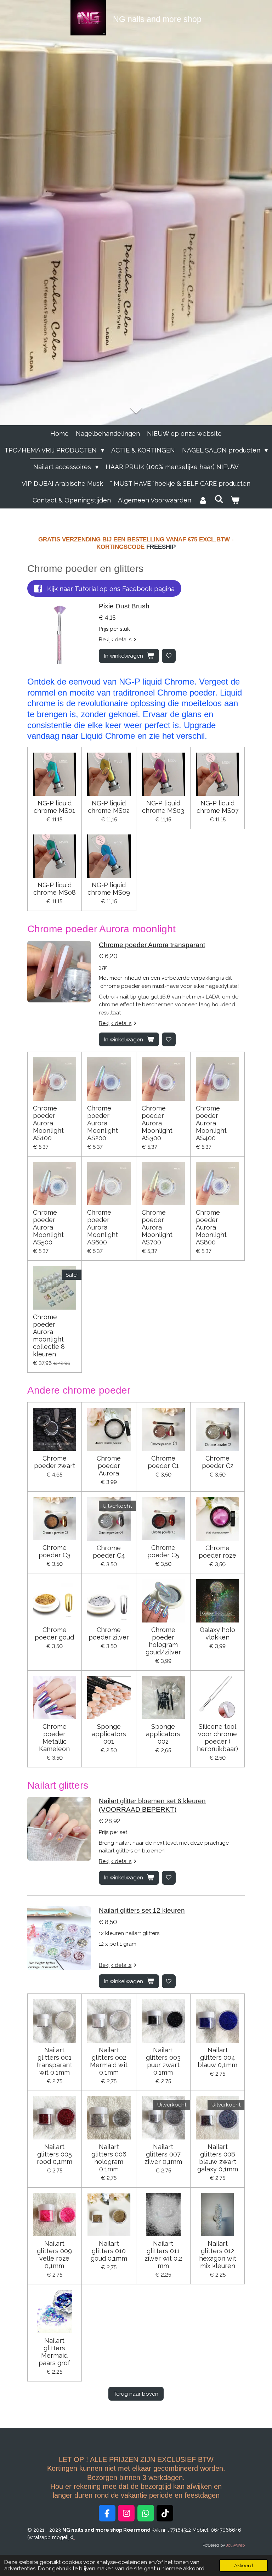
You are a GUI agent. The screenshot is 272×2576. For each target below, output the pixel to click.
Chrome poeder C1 (163, 1462)
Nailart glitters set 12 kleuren (142, 1910)
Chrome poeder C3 (55, 1551)
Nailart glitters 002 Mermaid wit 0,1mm (109, 2061)
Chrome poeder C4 (109, 1552)
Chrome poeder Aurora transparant (152, 945)
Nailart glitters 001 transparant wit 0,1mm (54, 2061)
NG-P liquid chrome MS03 (163, 807)
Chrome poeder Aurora (109, 1466)
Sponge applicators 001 (109, 1734)
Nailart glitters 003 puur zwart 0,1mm (163, 2061)
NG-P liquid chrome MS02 (109, 807)
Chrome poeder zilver (109, 1633)
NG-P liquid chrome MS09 (109, 889)
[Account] (203, 500)
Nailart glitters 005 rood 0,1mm (55, 2154)
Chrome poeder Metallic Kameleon (54, 1738)
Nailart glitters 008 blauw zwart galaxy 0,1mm (218, 2158)
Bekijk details (115, 640)
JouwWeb (235, 2545)
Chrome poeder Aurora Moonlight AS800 (211, 1227)
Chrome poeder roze (217, 1552)
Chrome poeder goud (54, 1633)
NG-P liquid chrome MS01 (54, 807)
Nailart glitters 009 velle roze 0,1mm (54, 2255)
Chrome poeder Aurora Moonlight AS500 (48, 1227)
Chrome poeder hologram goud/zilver (163, 1641)
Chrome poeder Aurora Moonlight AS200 (103, 1123)
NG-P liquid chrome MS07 (218, 807)
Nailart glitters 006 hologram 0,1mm (109, 2158)
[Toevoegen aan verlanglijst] (169, 656)
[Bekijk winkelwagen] (235, 500)
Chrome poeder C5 (163, 1551)
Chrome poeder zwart (55, 1462)
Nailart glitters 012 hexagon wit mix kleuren (218, 2255)
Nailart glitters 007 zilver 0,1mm (163, 2154)
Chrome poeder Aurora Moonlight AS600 (103, 1227)
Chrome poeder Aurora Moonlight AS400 (211, 1123)
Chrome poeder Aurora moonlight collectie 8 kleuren (49, 1335)
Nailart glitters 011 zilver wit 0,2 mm (163, 2255)
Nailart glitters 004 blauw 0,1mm (217, 2057)
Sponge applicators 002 (163, 1734)
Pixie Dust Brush (124, 606)
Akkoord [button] (243, 2565)
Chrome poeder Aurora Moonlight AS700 (157, 1227)
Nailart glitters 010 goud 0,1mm (109, 2251)
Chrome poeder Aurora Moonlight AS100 (48, 1123)
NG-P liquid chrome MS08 (55, 889)
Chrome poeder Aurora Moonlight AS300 (157, 1123)
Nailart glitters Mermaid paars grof (54, 2352)
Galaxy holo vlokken (217, 1633)
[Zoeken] (219, 499)
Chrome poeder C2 (218, 1462)
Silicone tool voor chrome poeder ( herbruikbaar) (217, 1738)
